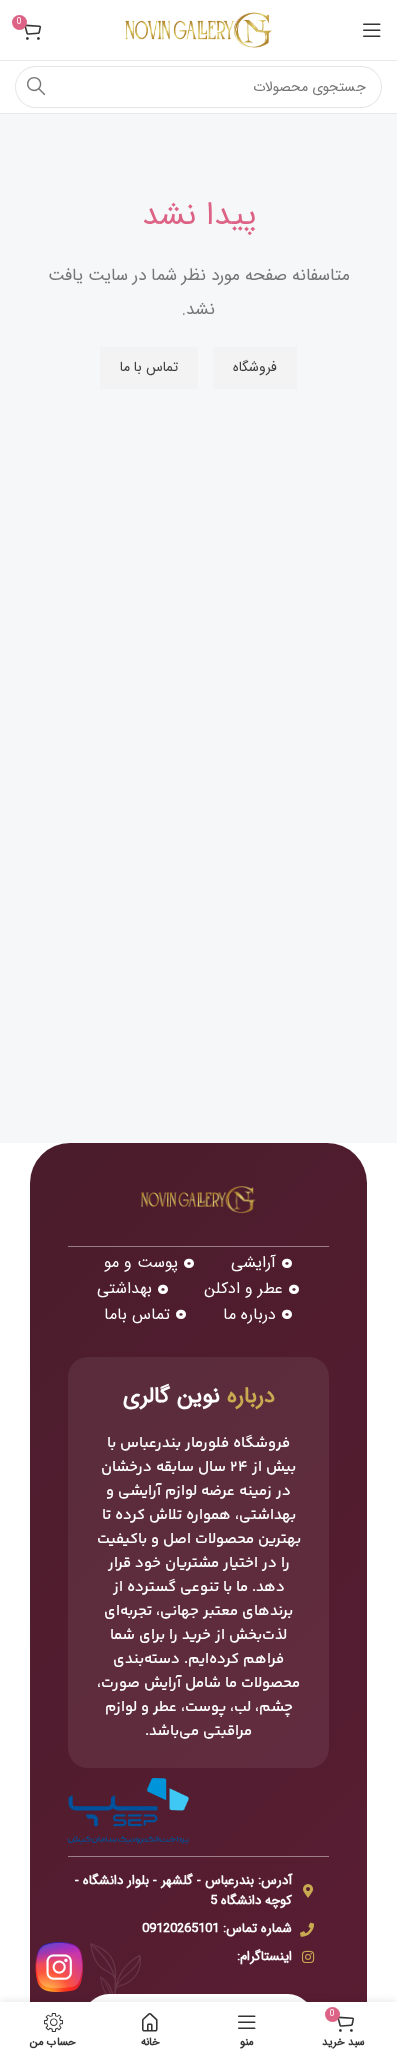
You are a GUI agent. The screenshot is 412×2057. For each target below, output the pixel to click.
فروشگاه (255, 367)
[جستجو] (36, 87)
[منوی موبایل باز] (372, 30)
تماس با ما (149, 367)
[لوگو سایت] (199, 29)
